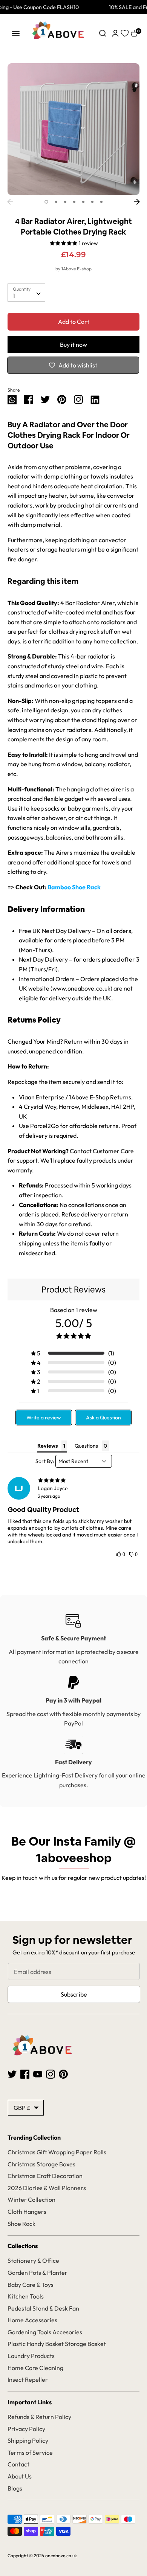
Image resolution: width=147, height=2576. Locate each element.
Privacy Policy (26, 2429)
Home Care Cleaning (35, 2368)
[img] (73, 1480)
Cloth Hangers (27, 2212)
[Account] (115, 32)
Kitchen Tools (26, 2296)
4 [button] (74, 202)
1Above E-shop (77, 269)
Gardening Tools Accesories (45, 2332)
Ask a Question (103, 1418)
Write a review (44, 1418)
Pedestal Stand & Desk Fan (43, 2308)
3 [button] (65, 202)
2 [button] (56, 202)
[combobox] (26, 293)
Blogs (15, 2488)
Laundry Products (31, 2356)
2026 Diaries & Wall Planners (47, 2188)
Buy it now (73, 344)
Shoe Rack (21, 2224)
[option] (73, 129)
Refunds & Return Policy (39, 2417)
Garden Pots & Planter (38, 2273)
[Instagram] (78, 399)
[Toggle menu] (16, 33)
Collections (23, 2246)
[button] (73, 1353)
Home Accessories (32, 2320)
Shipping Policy (28, 2440)
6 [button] (92, 202)
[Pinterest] (63, 2073)
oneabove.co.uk (61, 2555)
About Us (20, 2476)
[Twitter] (12, 2073)
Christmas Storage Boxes (41, 2164)
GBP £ (22, 2108)
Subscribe (74, 1994)
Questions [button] (86, 1446)
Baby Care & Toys (31, 2285)
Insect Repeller (28, 2379)
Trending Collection (34, 2137)
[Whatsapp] (12, 399)
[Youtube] (38, 2073)
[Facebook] (25, 2073)
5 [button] (83, 202)
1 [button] (46, 202)
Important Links (30, 2402)
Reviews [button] (47, 1446)
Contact (18, 2464)
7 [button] (101, 202)
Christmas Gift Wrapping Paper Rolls (57, 2152)
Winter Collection (31, 2200)
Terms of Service (30, 2453)
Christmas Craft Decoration (45, 2176)
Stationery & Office (33, 2260)
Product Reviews (73, 1290)
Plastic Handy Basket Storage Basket (57, 2344)
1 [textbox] (14, 296)
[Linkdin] (95, 399)
